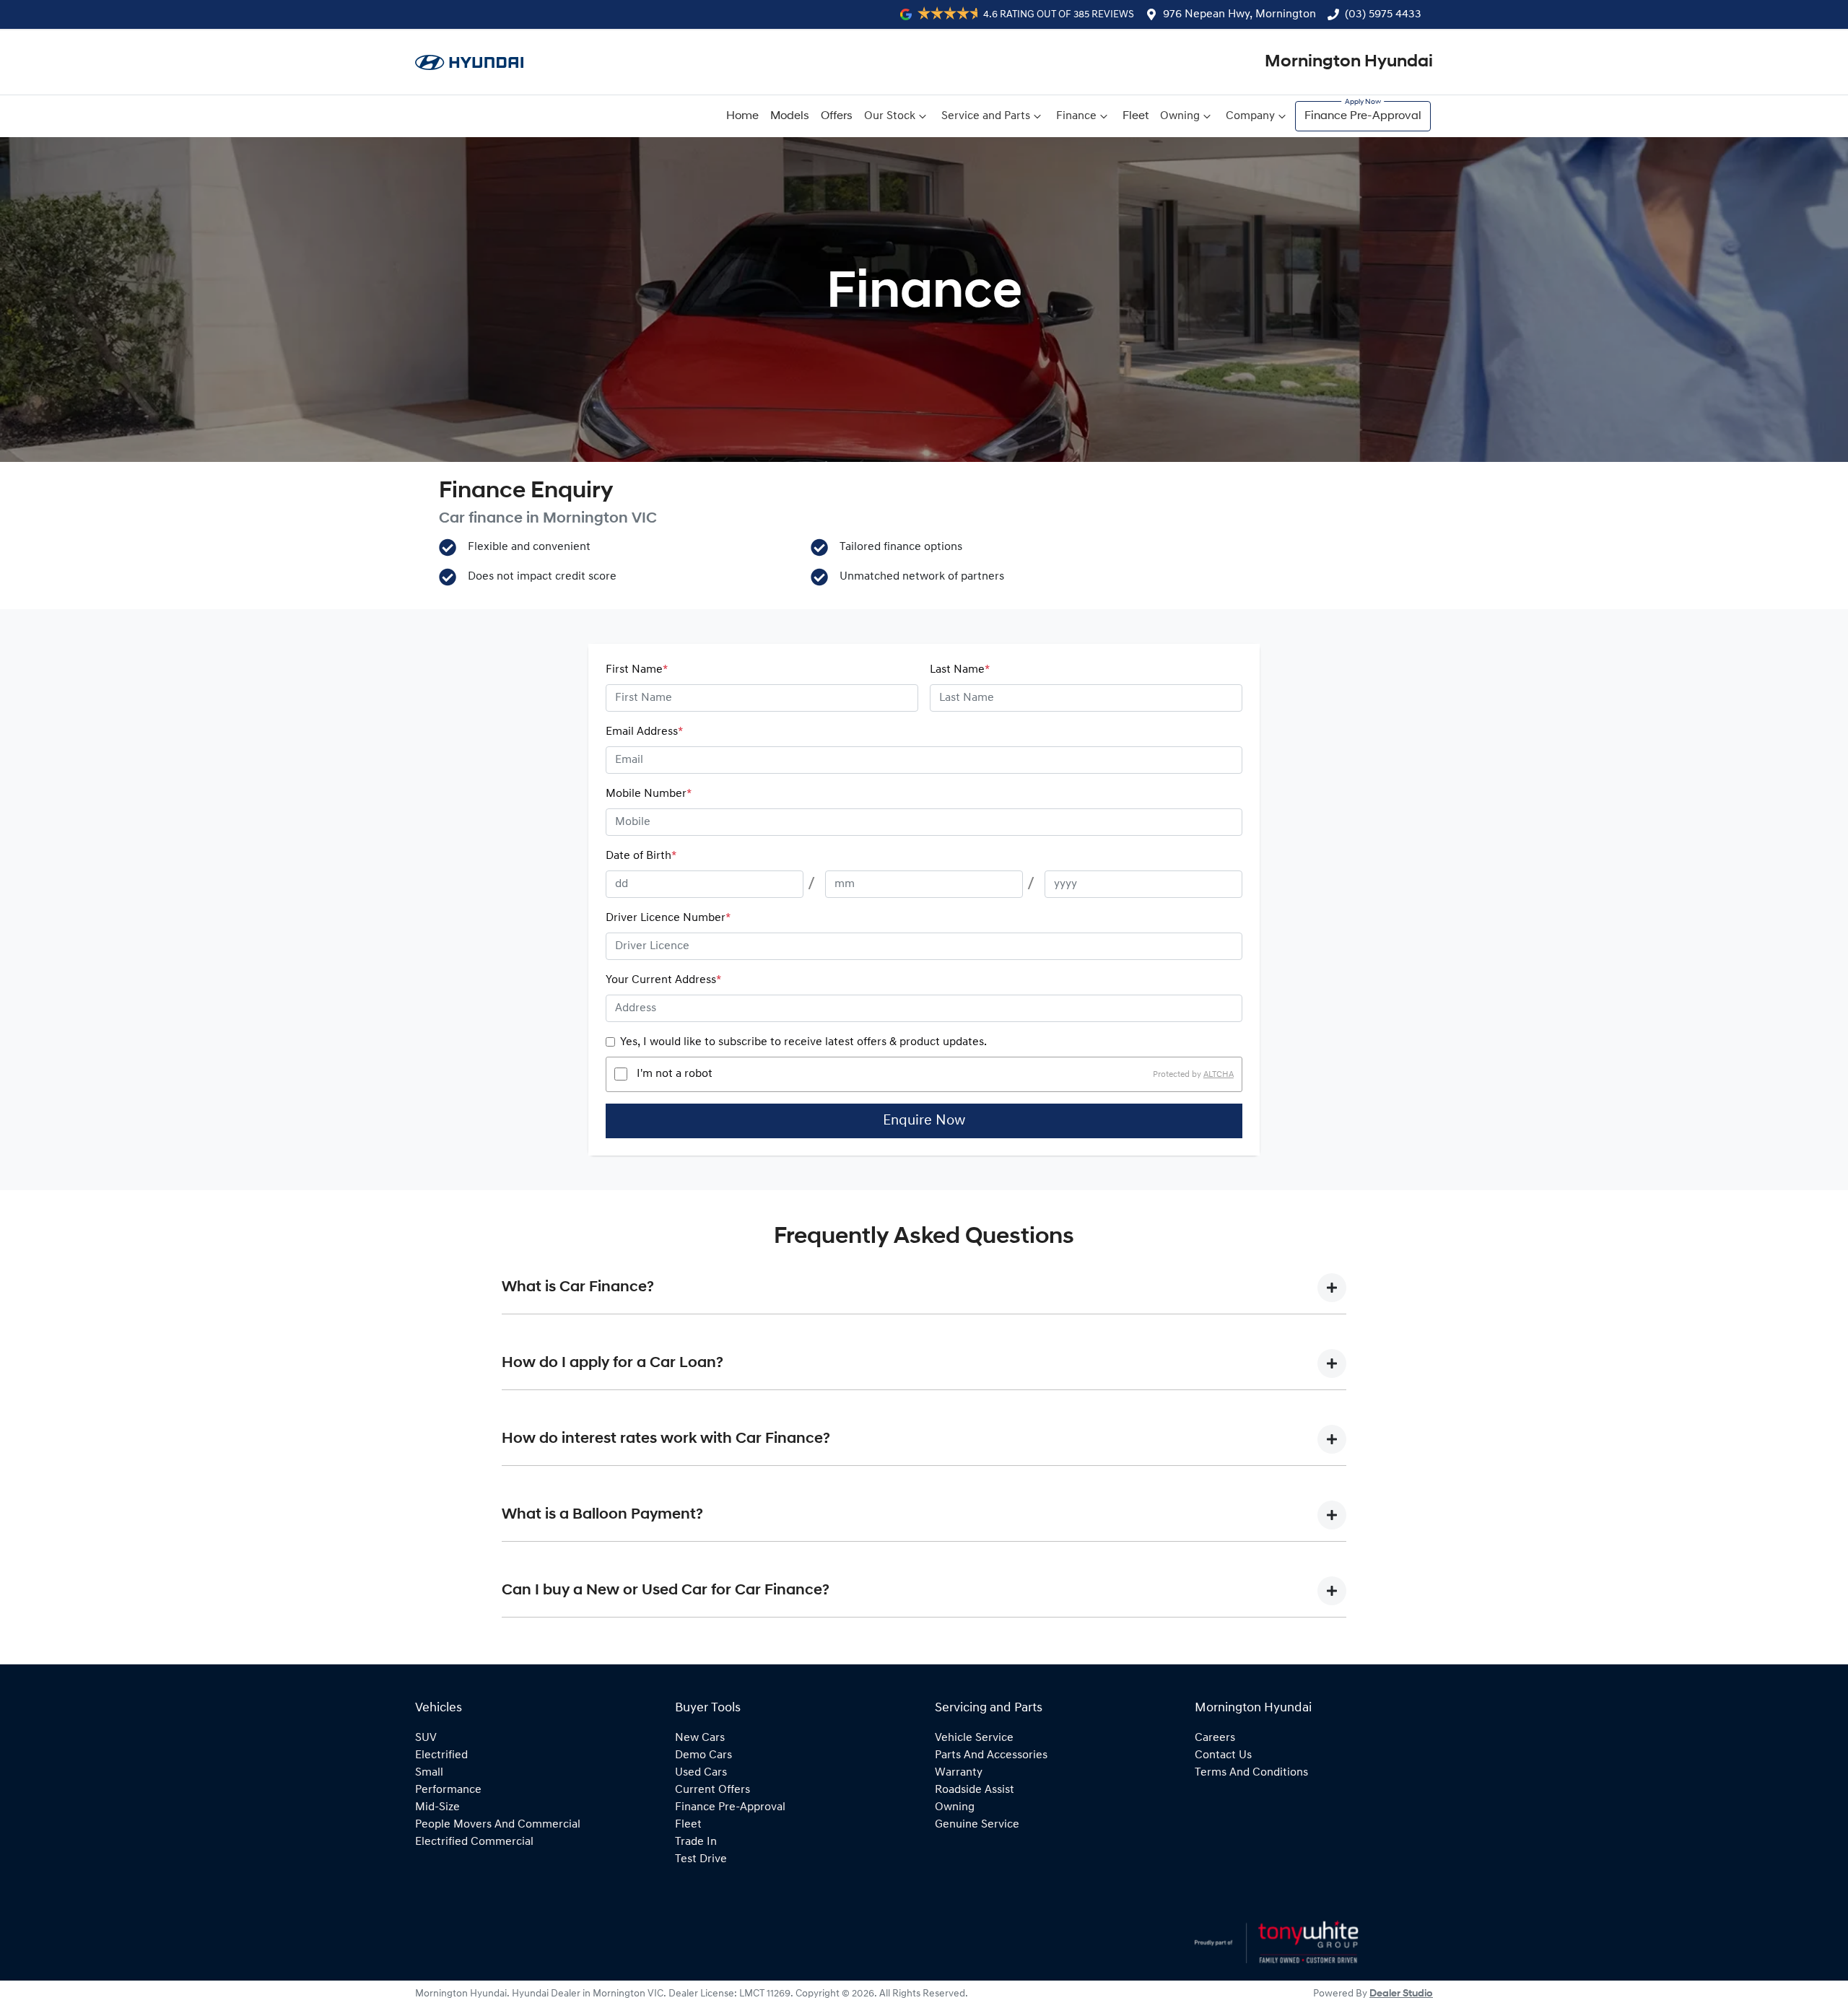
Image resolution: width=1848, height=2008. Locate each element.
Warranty (959, 1773)
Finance (1076, 116)
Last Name (960, 670)
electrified (441, 1755)
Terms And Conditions (1251, 1773)
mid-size (437, 1807)
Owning (1180, 116)
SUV (426, 1738)
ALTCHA (1219, 1074)
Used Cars (701, 1773)
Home (742, 116)
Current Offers (712, 1790)
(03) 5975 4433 (1383, 14)
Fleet (1136, 116)
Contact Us (1223, 1755)
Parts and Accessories (991, 1755)
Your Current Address (663, 980)
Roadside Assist (975, 1790)
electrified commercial (474, 1842)
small (429, 1773)
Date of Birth (641, 856)
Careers (1215, 1738)
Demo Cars (703, 1755)
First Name (637, 670)
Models (790, 116)
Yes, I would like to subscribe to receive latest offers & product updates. (803, 1042)
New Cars (700, 1738)
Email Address (644, 732)
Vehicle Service (974, 1738)
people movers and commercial (498, 1825)
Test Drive (701, 1859)
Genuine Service (977, 1825)
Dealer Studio (1401, 1994)
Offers (837, 116)
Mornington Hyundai (1349, 62)
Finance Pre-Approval (1363, 116)
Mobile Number (649, 794)
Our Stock (890, 116)
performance (448, 1790)
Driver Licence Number (668, 918)
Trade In (696, 1842)
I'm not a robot (675, 1074)
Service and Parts (986, 116)
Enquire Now (924, 1121)
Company (1250, 116)
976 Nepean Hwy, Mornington (1239, 14)
